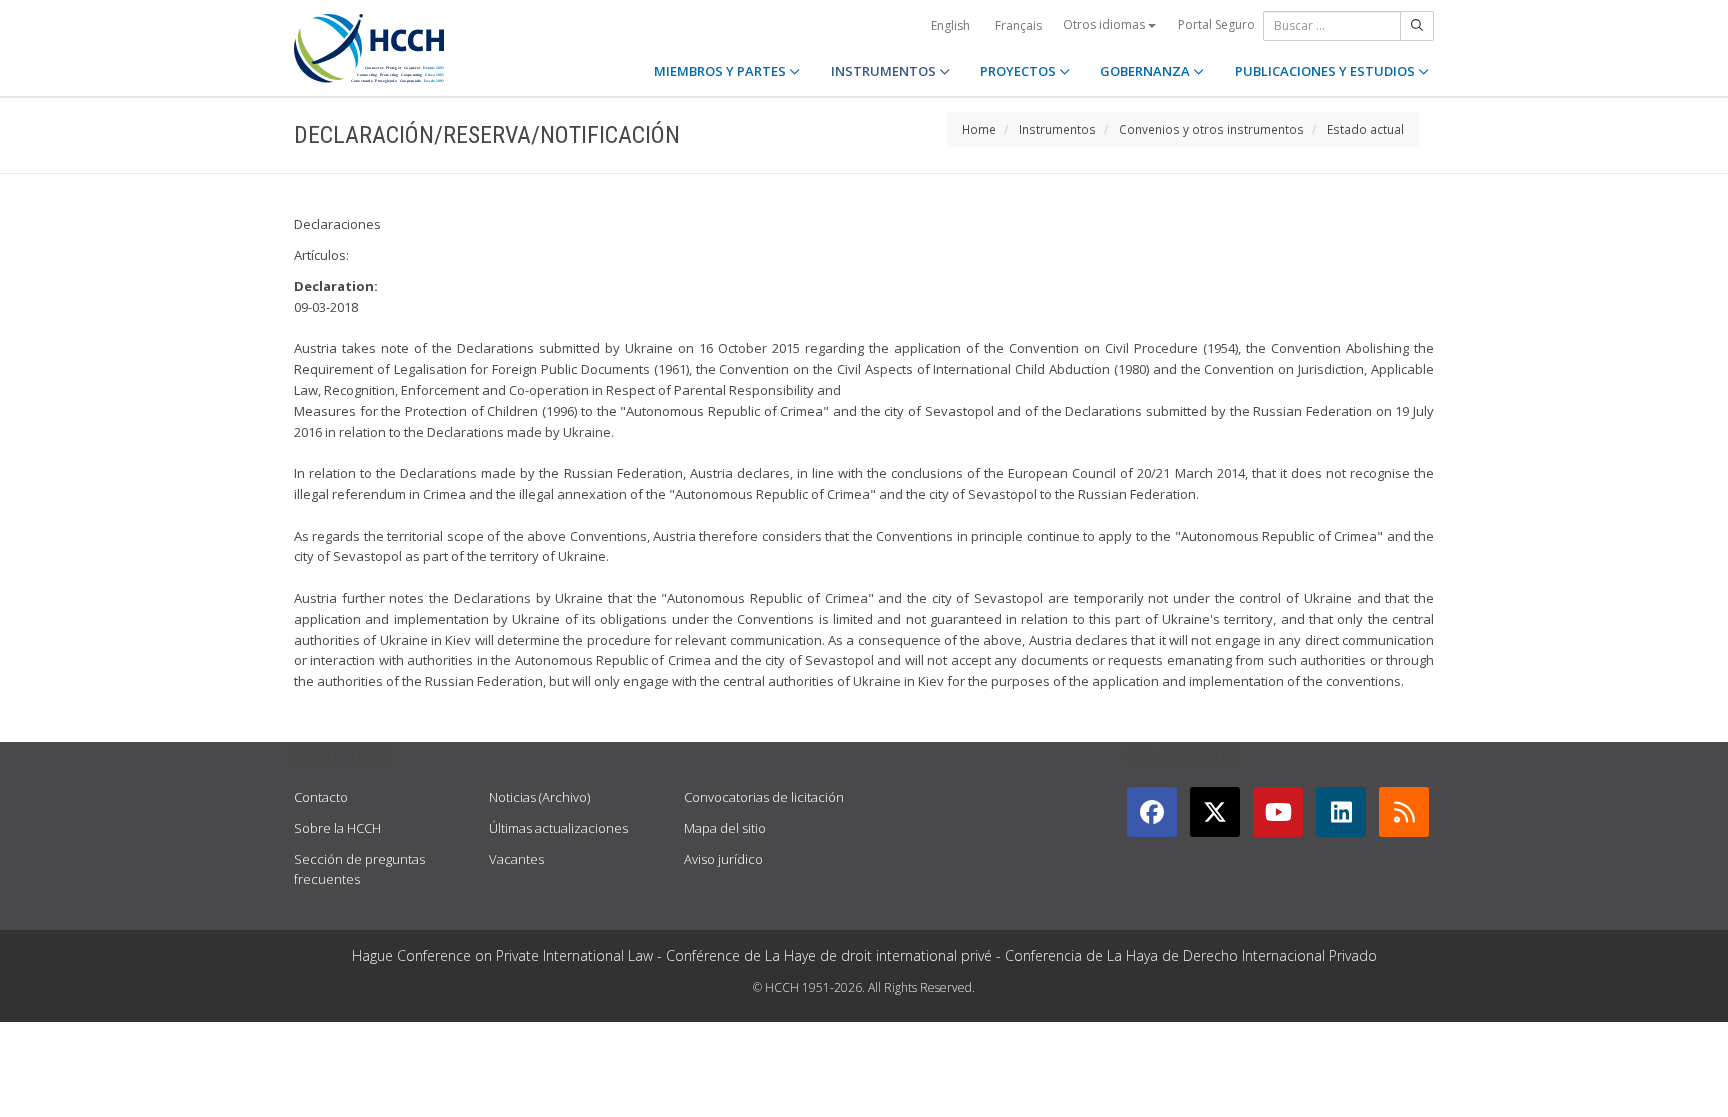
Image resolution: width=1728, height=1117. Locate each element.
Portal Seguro (1216, 24)
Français (1018, 25)
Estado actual (1365, 129)
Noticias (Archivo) (539, 797)
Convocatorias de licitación (764, 797)
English (950, 25)
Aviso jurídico (723, 859)
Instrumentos (1057, 129)
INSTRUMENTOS (885, 71)
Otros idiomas (1105, 24)
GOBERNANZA (1146, 71)
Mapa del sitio (725, 828)
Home (979, 129)
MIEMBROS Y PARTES (721, 71)
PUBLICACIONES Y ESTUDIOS (1326, 71)
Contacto (321, 797)
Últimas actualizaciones (558, 828)
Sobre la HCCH (337, 828)
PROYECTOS (1019, 71)
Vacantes (516, 859)
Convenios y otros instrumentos (1211, 129)
